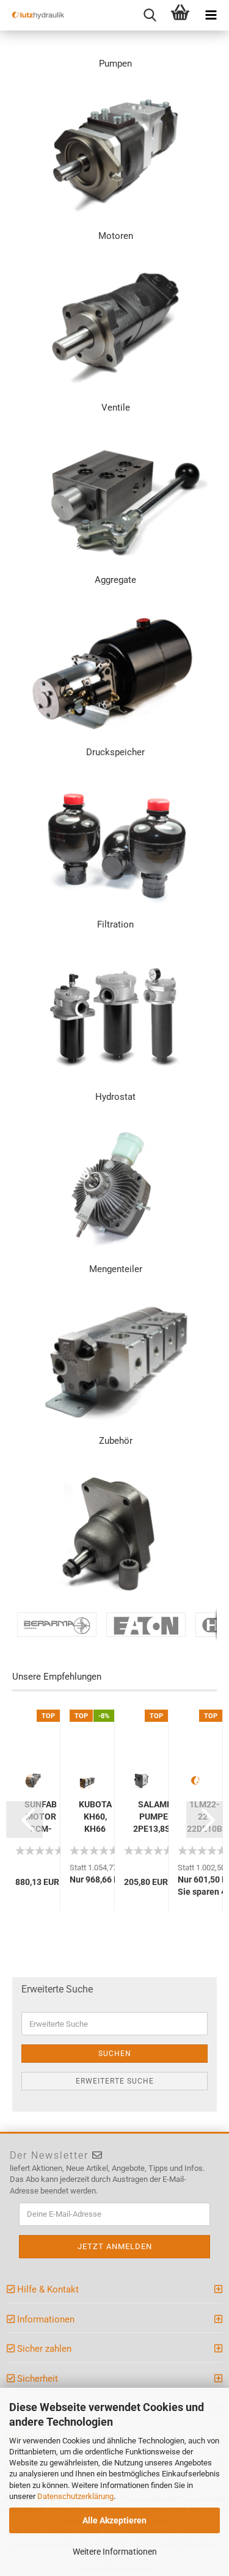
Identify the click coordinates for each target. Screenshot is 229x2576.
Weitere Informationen (115, 2552)
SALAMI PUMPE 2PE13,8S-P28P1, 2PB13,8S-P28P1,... (154, 1817)
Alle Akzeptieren (114, 2520)
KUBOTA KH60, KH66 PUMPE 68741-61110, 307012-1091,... (95, 1817)
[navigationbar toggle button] (211, 15)
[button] (24, 1820)
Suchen (115, 2054)
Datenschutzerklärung (75, 2496)
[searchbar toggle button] (150, 15)
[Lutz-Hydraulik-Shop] (34, 15)
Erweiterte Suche (115, 2081)
